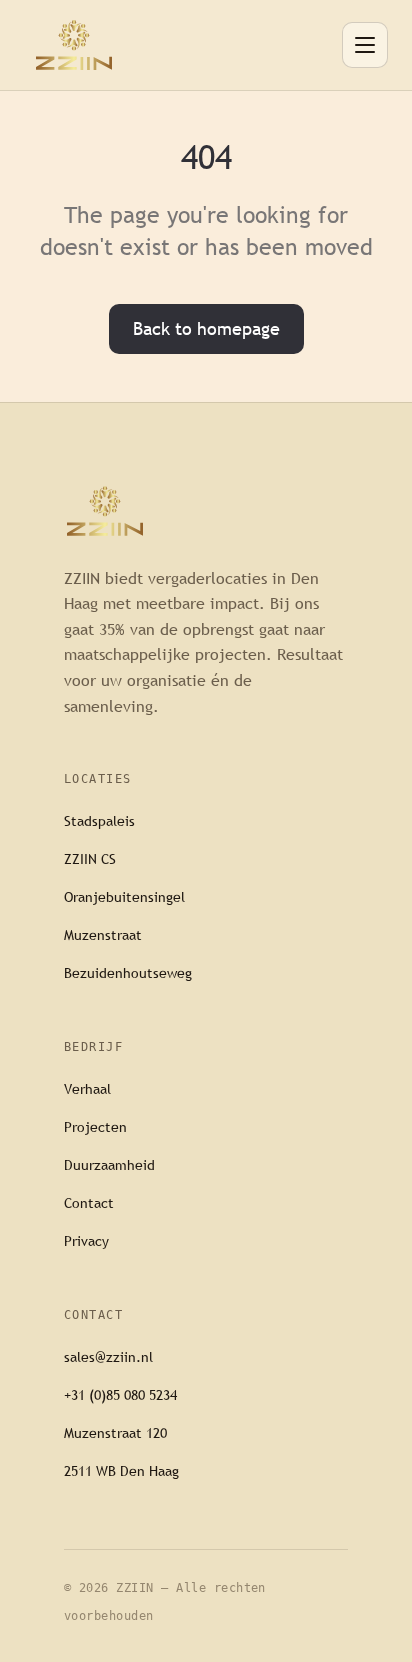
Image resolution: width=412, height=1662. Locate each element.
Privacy (86, 1241)
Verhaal (87, 1089)
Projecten (95, 1127)
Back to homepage (206, 328)
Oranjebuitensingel (124, 897)
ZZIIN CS (90, 859)
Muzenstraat (103, 935)
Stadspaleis (99, 821)
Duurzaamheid (109, 1165)
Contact (89, 1203)
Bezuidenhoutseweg (128, 973)
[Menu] (365, 45)
